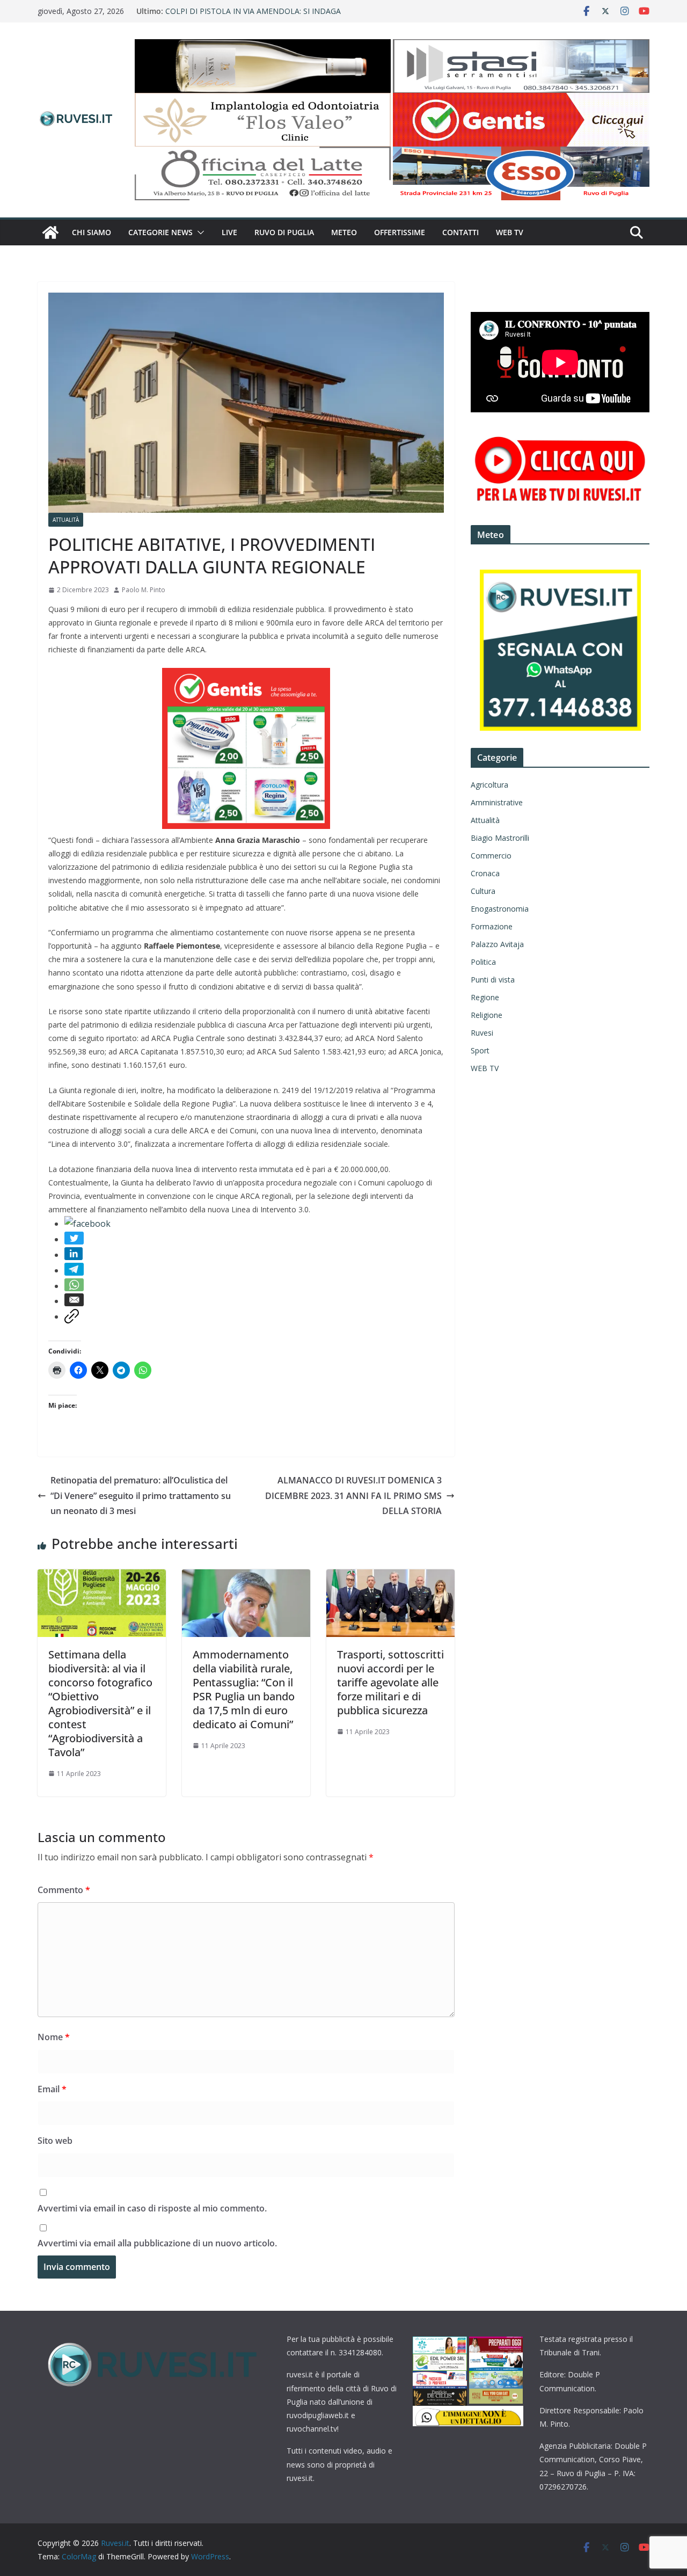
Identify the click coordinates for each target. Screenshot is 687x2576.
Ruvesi (482, 1033)
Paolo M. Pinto (144, 590)
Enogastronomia (500, 909)
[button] (199, 232)
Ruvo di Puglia (284, 232)
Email (52, 2089)
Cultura (483, 891)
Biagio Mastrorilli (500, 838)
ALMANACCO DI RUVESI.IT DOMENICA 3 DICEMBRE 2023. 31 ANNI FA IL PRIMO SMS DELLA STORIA (353, 1496)
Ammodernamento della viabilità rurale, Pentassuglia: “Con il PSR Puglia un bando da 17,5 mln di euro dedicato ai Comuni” (244, 1689)
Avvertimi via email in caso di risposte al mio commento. (152, 2208)
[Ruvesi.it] (50, 232)
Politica (483, 962)
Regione (485, 997)
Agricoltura (489, 785)
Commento (64, 1890)
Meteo (344, 232)
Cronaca (485, 873)
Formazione (492, 926)
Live (229, 232)
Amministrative (497, 802)
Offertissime (400, 232)
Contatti (461, 232)
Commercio (491, 856)
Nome (54, 2037)
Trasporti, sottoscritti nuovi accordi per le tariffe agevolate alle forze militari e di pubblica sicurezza (390, 1682)
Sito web (55, 2141)
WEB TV (510, 232)
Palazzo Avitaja (497, 944)
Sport (480, 1050)
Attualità (66, 520)
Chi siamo (92, 232)
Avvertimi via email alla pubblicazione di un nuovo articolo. (157, 2243)
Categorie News (160, 232)
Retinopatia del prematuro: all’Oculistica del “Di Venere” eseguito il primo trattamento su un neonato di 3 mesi (141, 1496)
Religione (487, 1015)
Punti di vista (493, 980)
